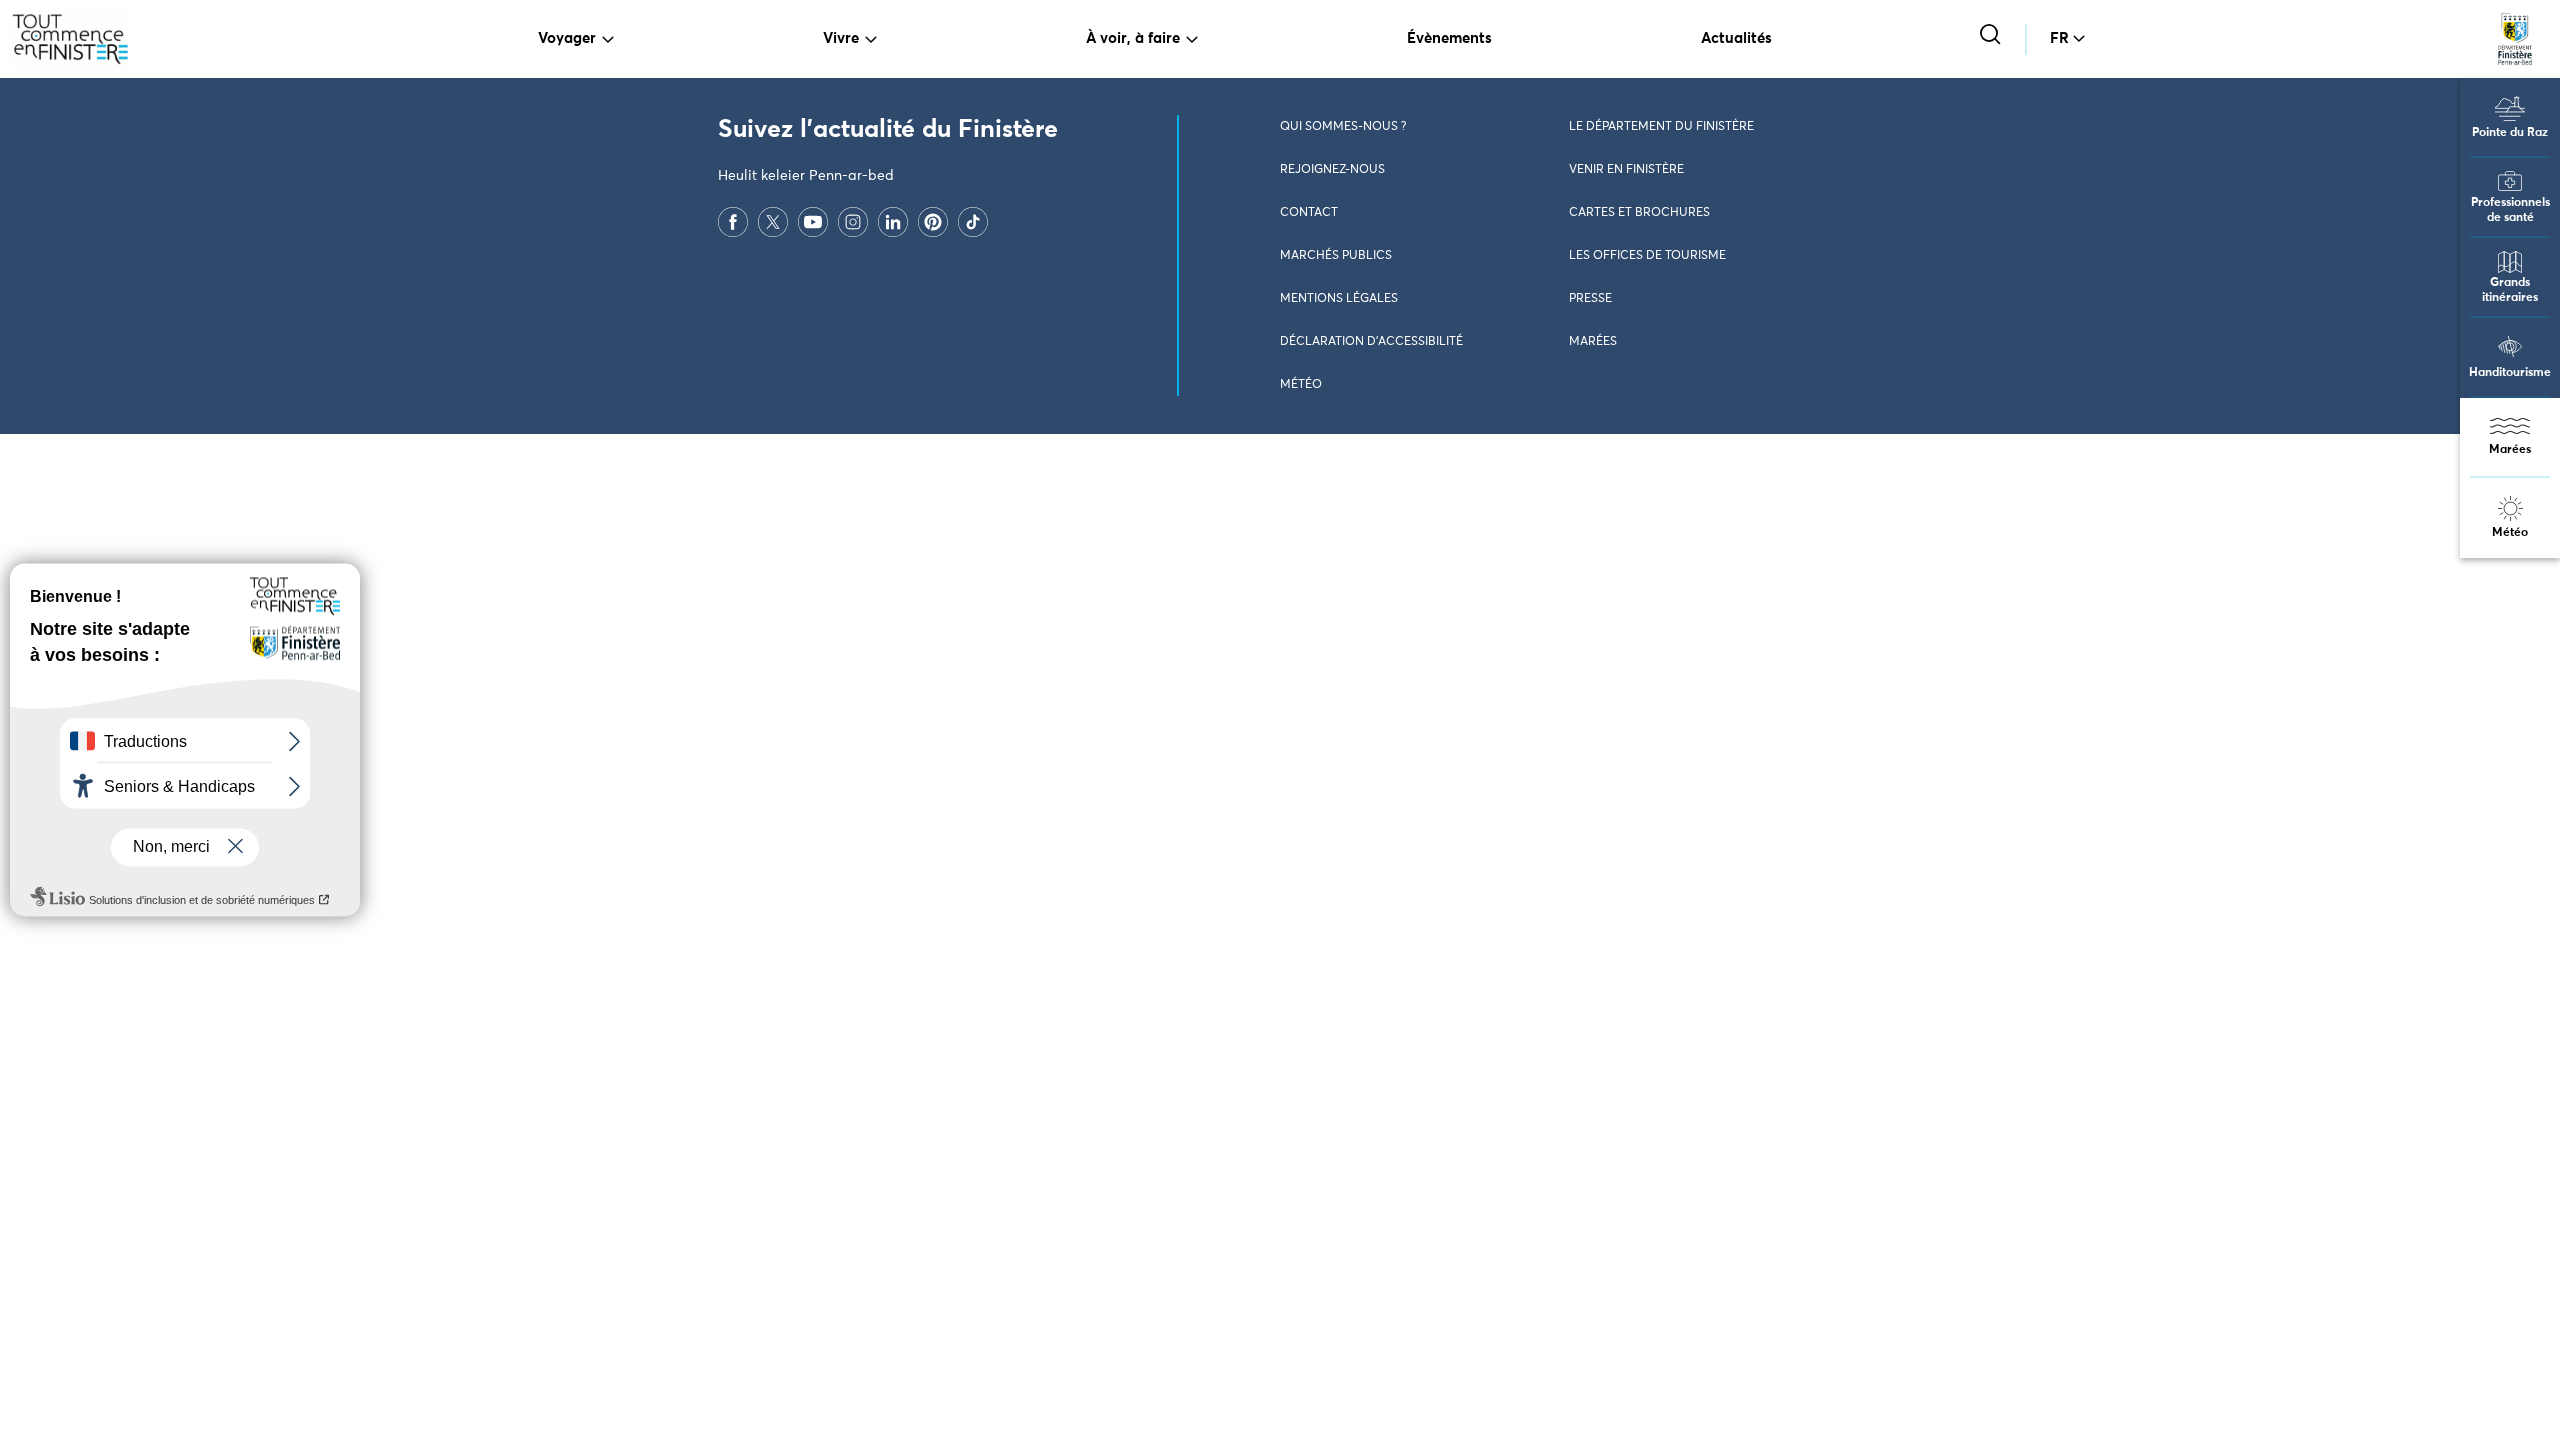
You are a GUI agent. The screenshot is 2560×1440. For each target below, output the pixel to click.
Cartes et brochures (1639, 213)
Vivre (841, 38)
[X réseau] (773, 221)
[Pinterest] (933, 221)
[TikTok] (973, 221)
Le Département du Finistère (1661, 127)
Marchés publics (1336, 256)
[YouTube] (813, 221)
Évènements (1449, 38)
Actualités (1736, 38)
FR (2059, 38)
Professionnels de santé (2510, 210)
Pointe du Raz (2510, 133)
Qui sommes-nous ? (1343, 127)
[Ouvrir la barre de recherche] (1992, 36)
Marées (2510, 450)
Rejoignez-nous (1332, 170)
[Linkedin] (893, 221)
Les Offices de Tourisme (1647, 256)
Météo (2510, 533)
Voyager (567, 38)
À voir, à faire (1133, 38)
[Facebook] (733, 221)
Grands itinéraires (2510, 290)
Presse (1590, 299)
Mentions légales (1339, 299)
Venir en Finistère (1626, 170)
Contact (1309, 213)
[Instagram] (853, 221)
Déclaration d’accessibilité (1371, 342)
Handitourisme (2510, 373)
